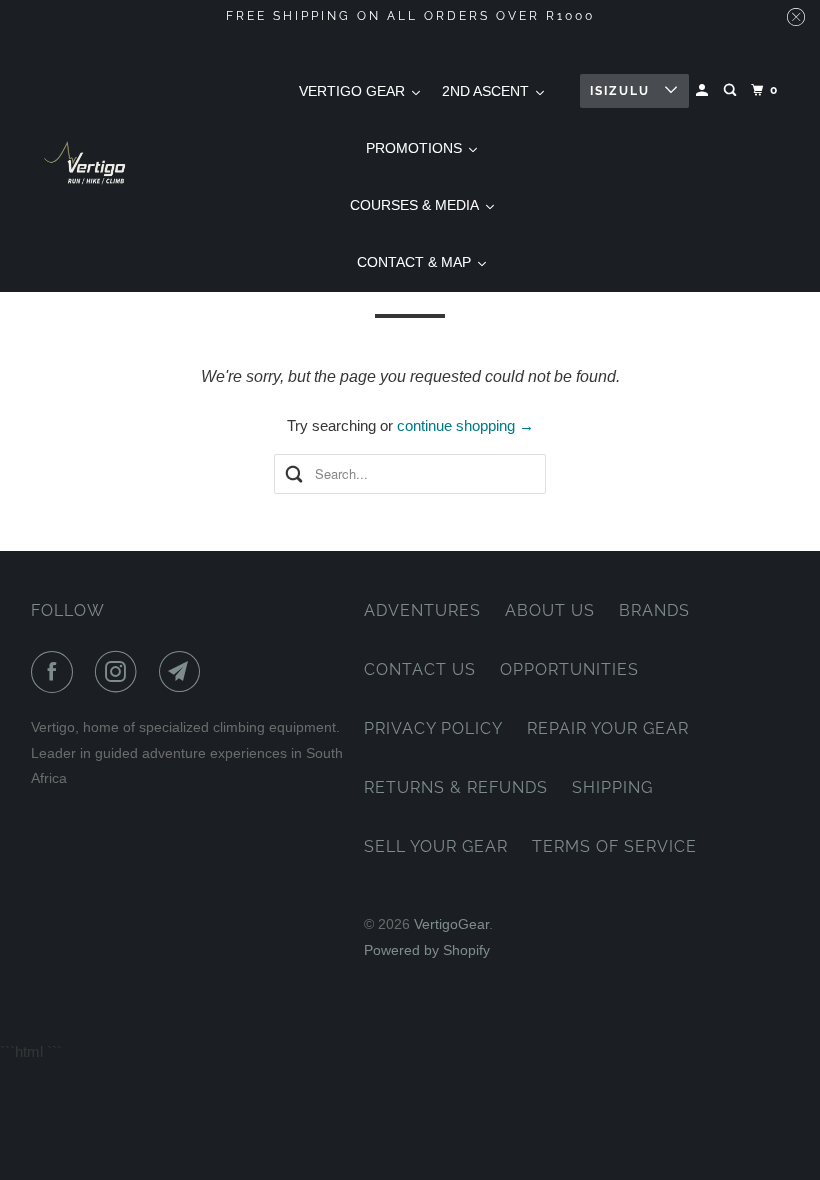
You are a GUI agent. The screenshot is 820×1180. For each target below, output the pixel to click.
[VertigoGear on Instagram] (120, 672)
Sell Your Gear (436, 846)
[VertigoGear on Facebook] (56, 672)
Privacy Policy (433, 728)
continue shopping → (465, 425)
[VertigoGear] (86, 162)
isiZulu (622, 91)
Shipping (612, 787)
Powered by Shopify (427, 950)
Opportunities (569, 669)
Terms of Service (614, 846)
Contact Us (420, 669)
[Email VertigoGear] (184, 672)
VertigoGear (451, 924)
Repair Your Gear (608, 728)
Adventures (422, 610)
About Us (550, 610)
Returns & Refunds (456, 787)
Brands (654, 610)
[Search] (732, 90)
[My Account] (704, 90)
